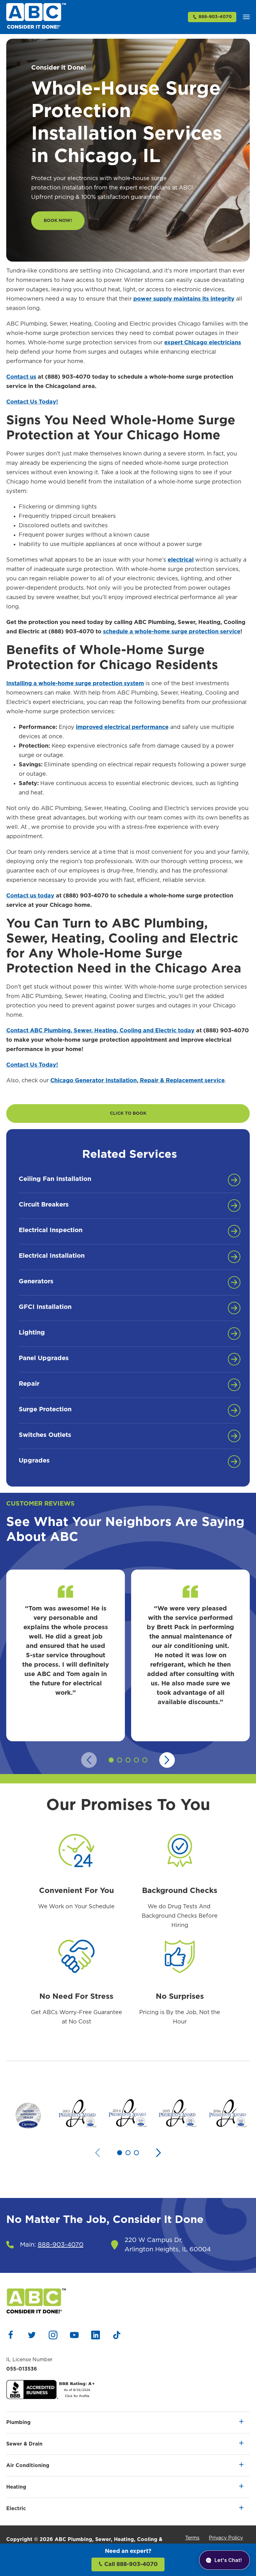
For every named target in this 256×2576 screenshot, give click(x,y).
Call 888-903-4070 (130, 2564)
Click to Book (128, 1113)
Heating (16, 2487)
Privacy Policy (226, 2538)
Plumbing (18, 2422)
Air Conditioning (28, 2465)
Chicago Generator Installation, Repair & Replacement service (138, 1081)
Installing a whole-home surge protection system (75, 684)
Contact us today (30, 896)
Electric (16, 2509)
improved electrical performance (122, 727)
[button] (246, 17)
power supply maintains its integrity (184, 299)
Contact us (21, 377)
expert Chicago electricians (203, 343)
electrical (181, 560)
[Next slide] (167, 1760)
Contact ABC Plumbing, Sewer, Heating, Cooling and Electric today (100, 1031)
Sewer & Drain (24, 2444)
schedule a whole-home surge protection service (172, 632)
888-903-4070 (215, 17)
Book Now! (58, 221)
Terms (192, 2538)
